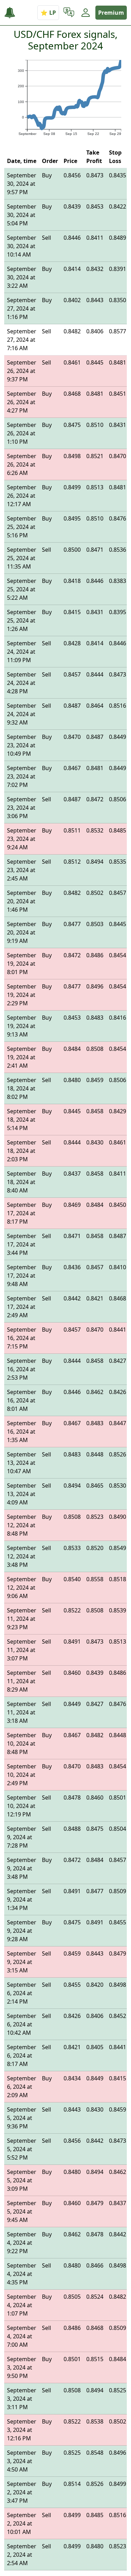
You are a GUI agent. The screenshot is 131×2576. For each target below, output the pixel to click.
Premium (111, 13)
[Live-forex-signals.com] (13, 13)
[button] (69, 13)
